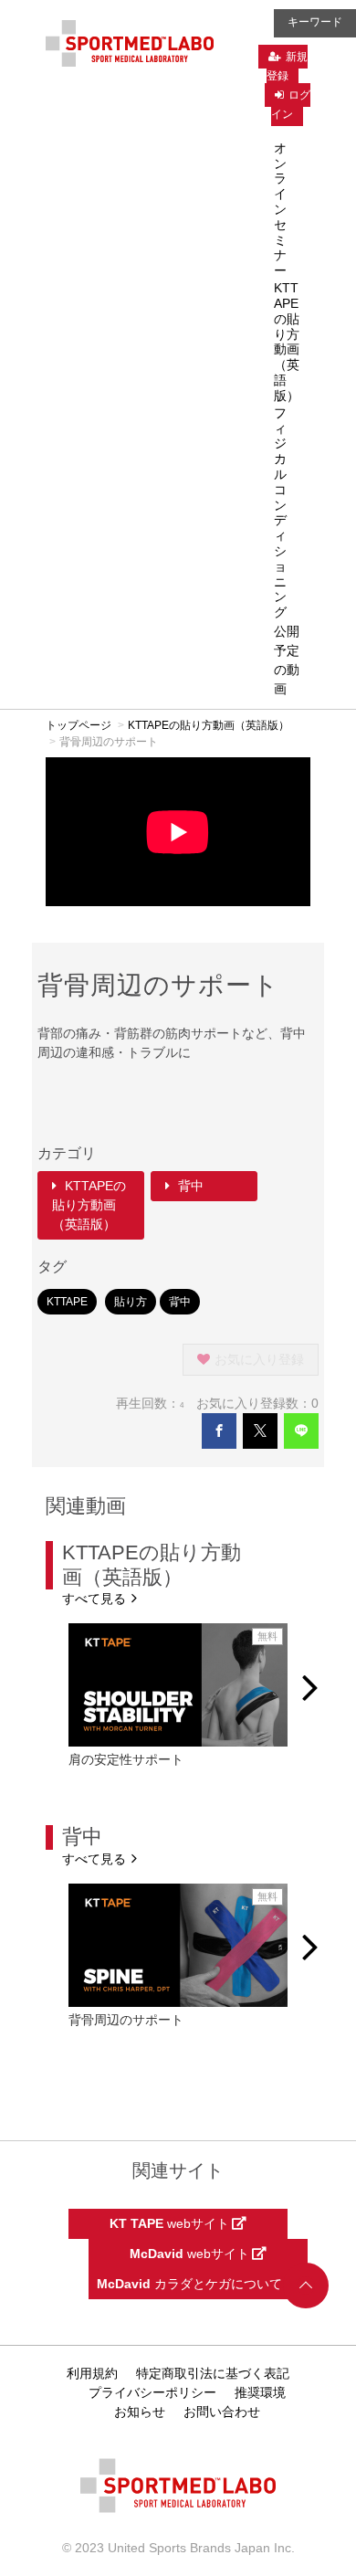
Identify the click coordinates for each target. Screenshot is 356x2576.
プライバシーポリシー (152, 2392)
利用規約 (92, 2373)
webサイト (171, 2223)
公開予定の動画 (287, 660)
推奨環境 (260, 2392)
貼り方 (131, 1302)
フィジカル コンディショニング (280, 512)
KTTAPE (67, 1302)
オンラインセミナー (280, 209)
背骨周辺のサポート (126, 2020)
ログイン (291, 105)
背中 (189, 1186)
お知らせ (140, 2412)
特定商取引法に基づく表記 (213, 2373)
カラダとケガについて (191, 2284)
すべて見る (96, 1598)
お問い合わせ (222, 2412)
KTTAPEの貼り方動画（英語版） (287, 342)
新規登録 (287, 66)
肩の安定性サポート (126, 1759)
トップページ (79, 725)
